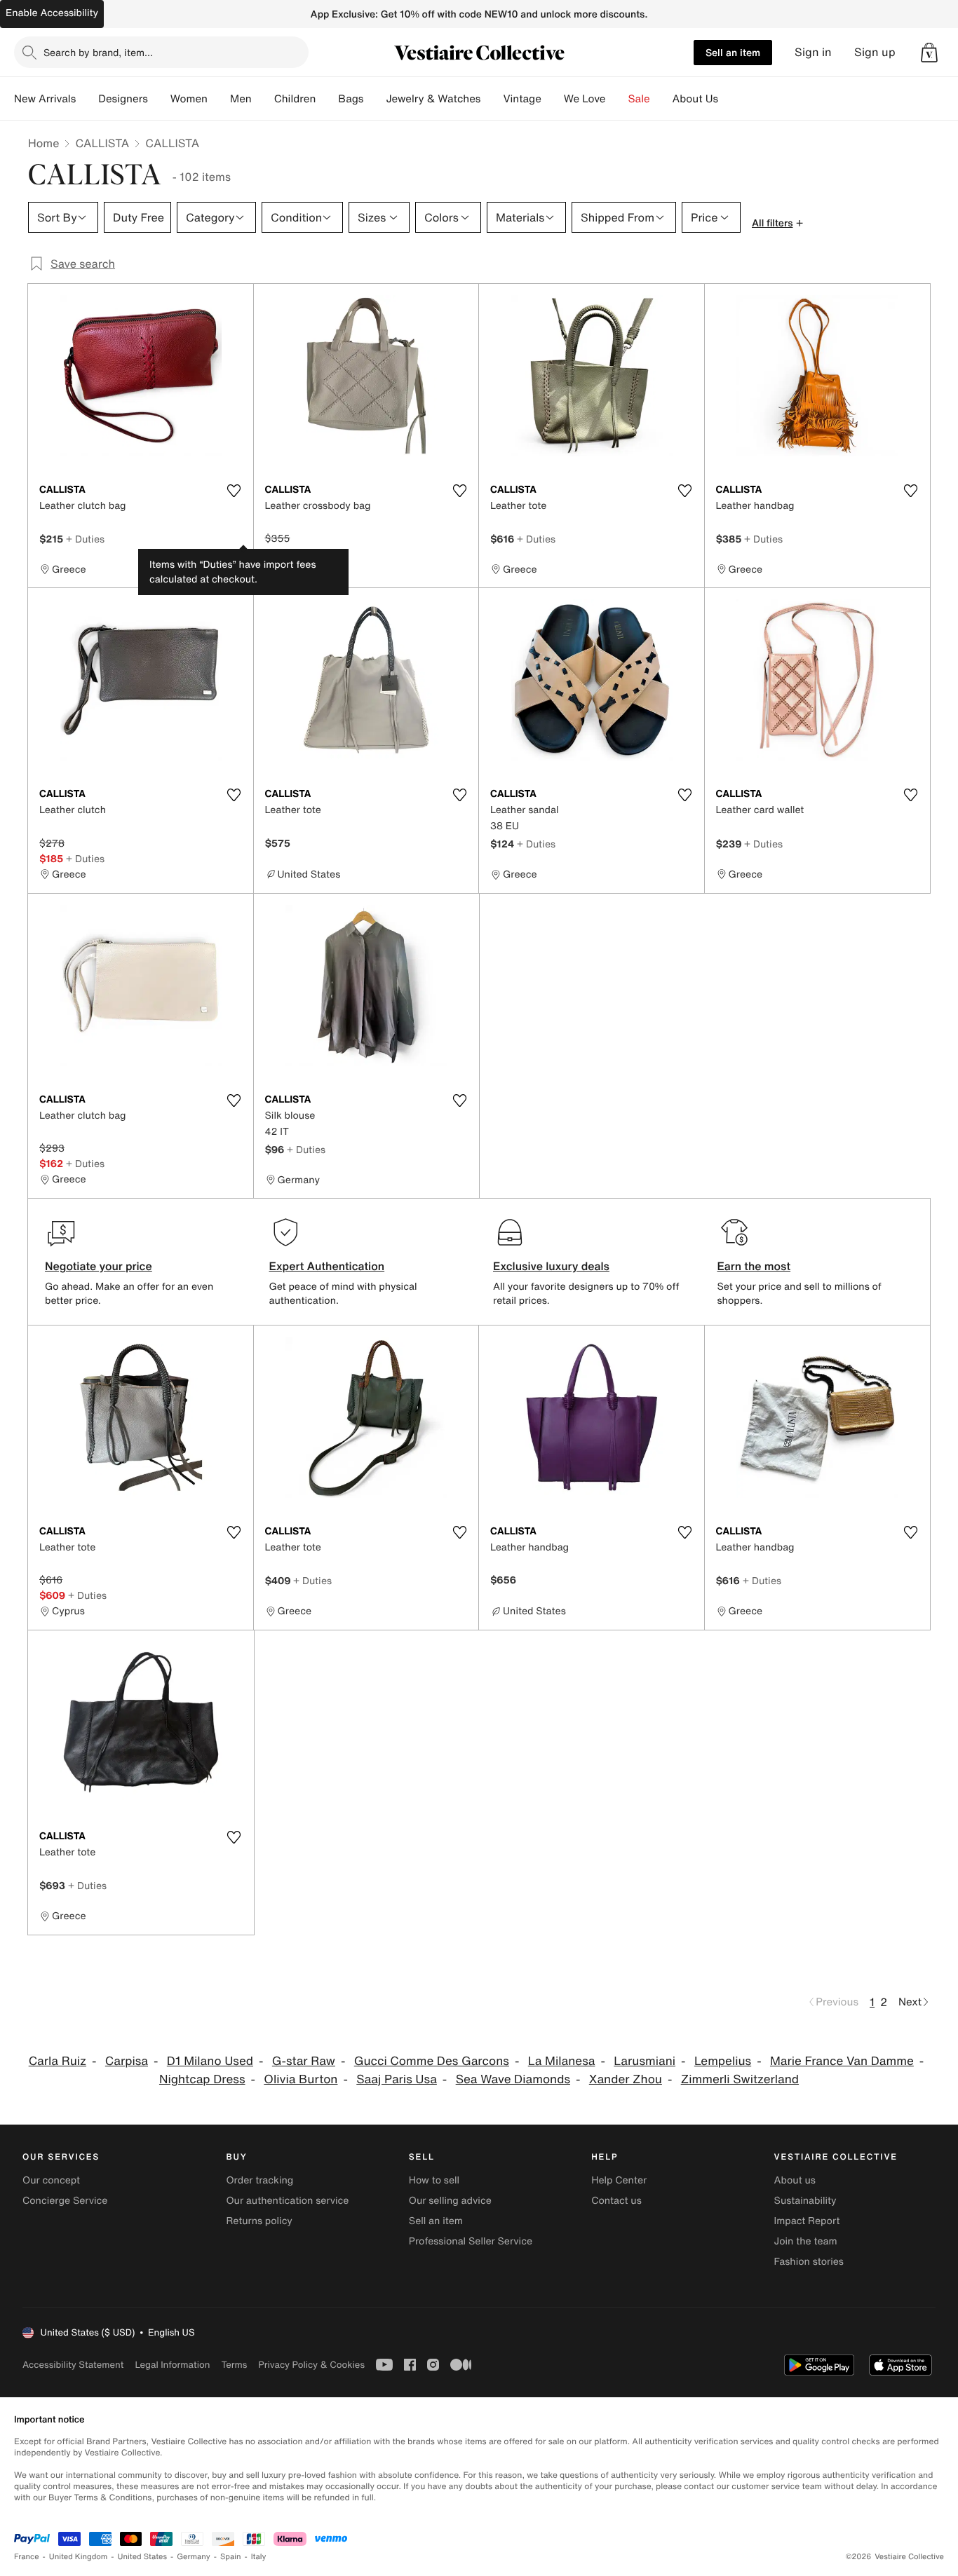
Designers (123, 99)
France (27, 2557)
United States (143, 2557)
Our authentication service (287, 2201)
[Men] (263, 99)
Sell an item (733, 52)
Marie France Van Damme (842, 2061)
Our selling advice (450, 2201)
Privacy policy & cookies (311, 2365)
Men (241, 99)
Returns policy (259, 2221)
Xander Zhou (626, 2079)
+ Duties (85, 539)
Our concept (51, 2180)
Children (295, 99)
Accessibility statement (73, 2365)
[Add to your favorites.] (234, 491)
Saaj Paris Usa (397, 2079)
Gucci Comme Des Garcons (432, 2061)
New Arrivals (45, 99)
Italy (259, 2557)
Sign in (813, 52)
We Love (585, 99)
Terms (234, 2365)
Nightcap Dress (202, 2079)
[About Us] (729, 99)
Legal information (172, 2365)
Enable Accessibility (52, 13)
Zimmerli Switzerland (740, 2079)
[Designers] (159, 99)
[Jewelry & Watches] (492, 99)
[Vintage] (553, 99)
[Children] (327, 99)
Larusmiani (645, 2061)
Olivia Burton (301, 2079)
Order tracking (259, 2180)
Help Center (619, 2180)
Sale (639, 99)
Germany (194, 2557)
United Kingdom (79, 2557)
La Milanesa (562, 2061)
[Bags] (375, 99)
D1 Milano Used (210, 2061)
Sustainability (805, 2201)
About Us (695, 99)
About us (795, 2180)
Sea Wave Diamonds (513, 2079)
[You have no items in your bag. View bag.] (929, 53)
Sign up (875, 52)
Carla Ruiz (58, 2061)
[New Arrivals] (87, 99)
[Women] (219, 99)
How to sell (434, 2180)
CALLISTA (102, 143)
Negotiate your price (99, 1266)
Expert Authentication (327, 1266)
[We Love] (617, 99)
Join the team (806, 2241)
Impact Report (807, 2221)
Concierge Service (65, 2201)
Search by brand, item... (98, 52)
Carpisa (127, 2061)
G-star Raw (304, 2061)
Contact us (616, 2201)
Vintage (522, 99)
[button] (929, 53)
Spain (231, 2557)
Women (189, 99)
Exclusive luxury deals (551, 1266)
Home (43, 143)
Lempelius (723, 2061)
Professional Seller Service (471, 2241)
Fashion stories (809, 2262)
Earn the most (754, 1266)
